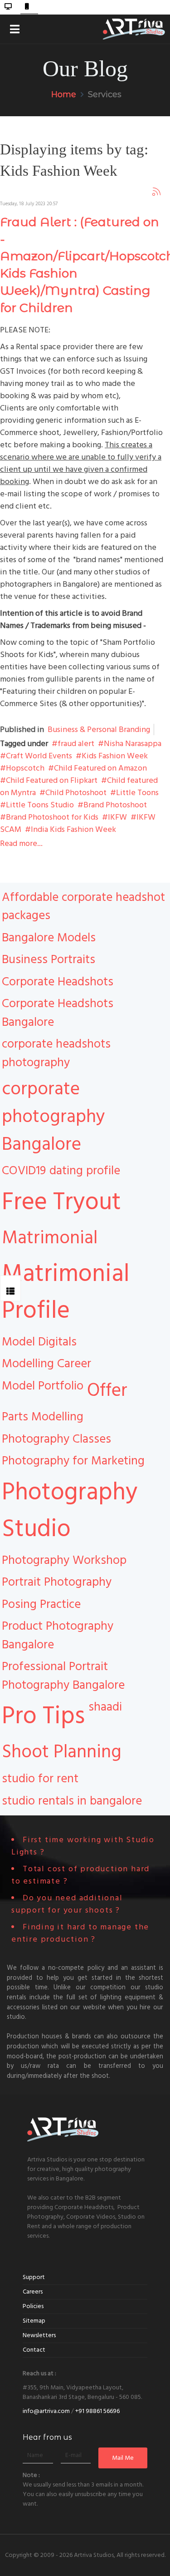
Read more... (21, 843)
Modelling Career (46, 1364)
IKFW (117, 817)
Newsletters (39, 2335)
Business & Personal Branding (99, 729)
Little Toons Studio (40, 805)
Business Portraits (49, 959)
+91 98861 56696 (97, 2411)
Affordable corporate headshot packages (83, 907)
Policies (33, 2306)
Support (34, 2277)
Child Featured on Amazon (100, 768)
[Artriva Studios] (134, 27)
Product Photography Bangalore (58, 1635)
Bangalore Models (49, 938)
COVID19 (24, 1171)
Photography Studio (70, 1510)
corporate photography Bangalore (53, 1117)
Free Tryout (61, 1202)
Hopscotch (25, 768)
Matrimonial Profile (66, 1292)
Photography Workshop (64, 1560)
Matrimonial (50, 1238)
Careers (33, 2292)
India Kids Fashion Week (73, 829)
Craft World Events (39, 756)
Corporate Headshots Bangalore (58, 1013)
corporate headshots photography (56, 1053)
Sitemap (34, 2321)
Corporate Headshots (58, 982)
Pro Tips (43, 1716)
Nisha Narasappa (133, 744)
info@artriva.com (46, 2411)
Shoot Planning (62, 1752)
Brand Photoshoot (115, 805)
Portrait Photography (57, 1582)
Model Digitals (39, 1342)
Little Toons (137, 793)
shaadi (105, 1707)
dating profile (85, 1171)
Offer (107, 1390)
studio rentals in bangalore (72, 1801)
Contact (34, 2350)
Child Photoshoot (76, 793)
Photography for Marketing (73, 1461)
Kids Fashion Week (115, 756)
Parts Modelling (43, 1417)
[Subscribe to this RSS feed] (156, 191)
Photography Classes (56, 1439)
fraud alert (76, 744)
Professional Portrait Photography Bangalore (63, 1676)
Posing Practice (41, 1604)
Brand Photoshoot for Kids (52, 817)
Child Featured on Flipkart (52, 780)
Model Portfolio (43, 1386)
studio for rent (40, 1779)
